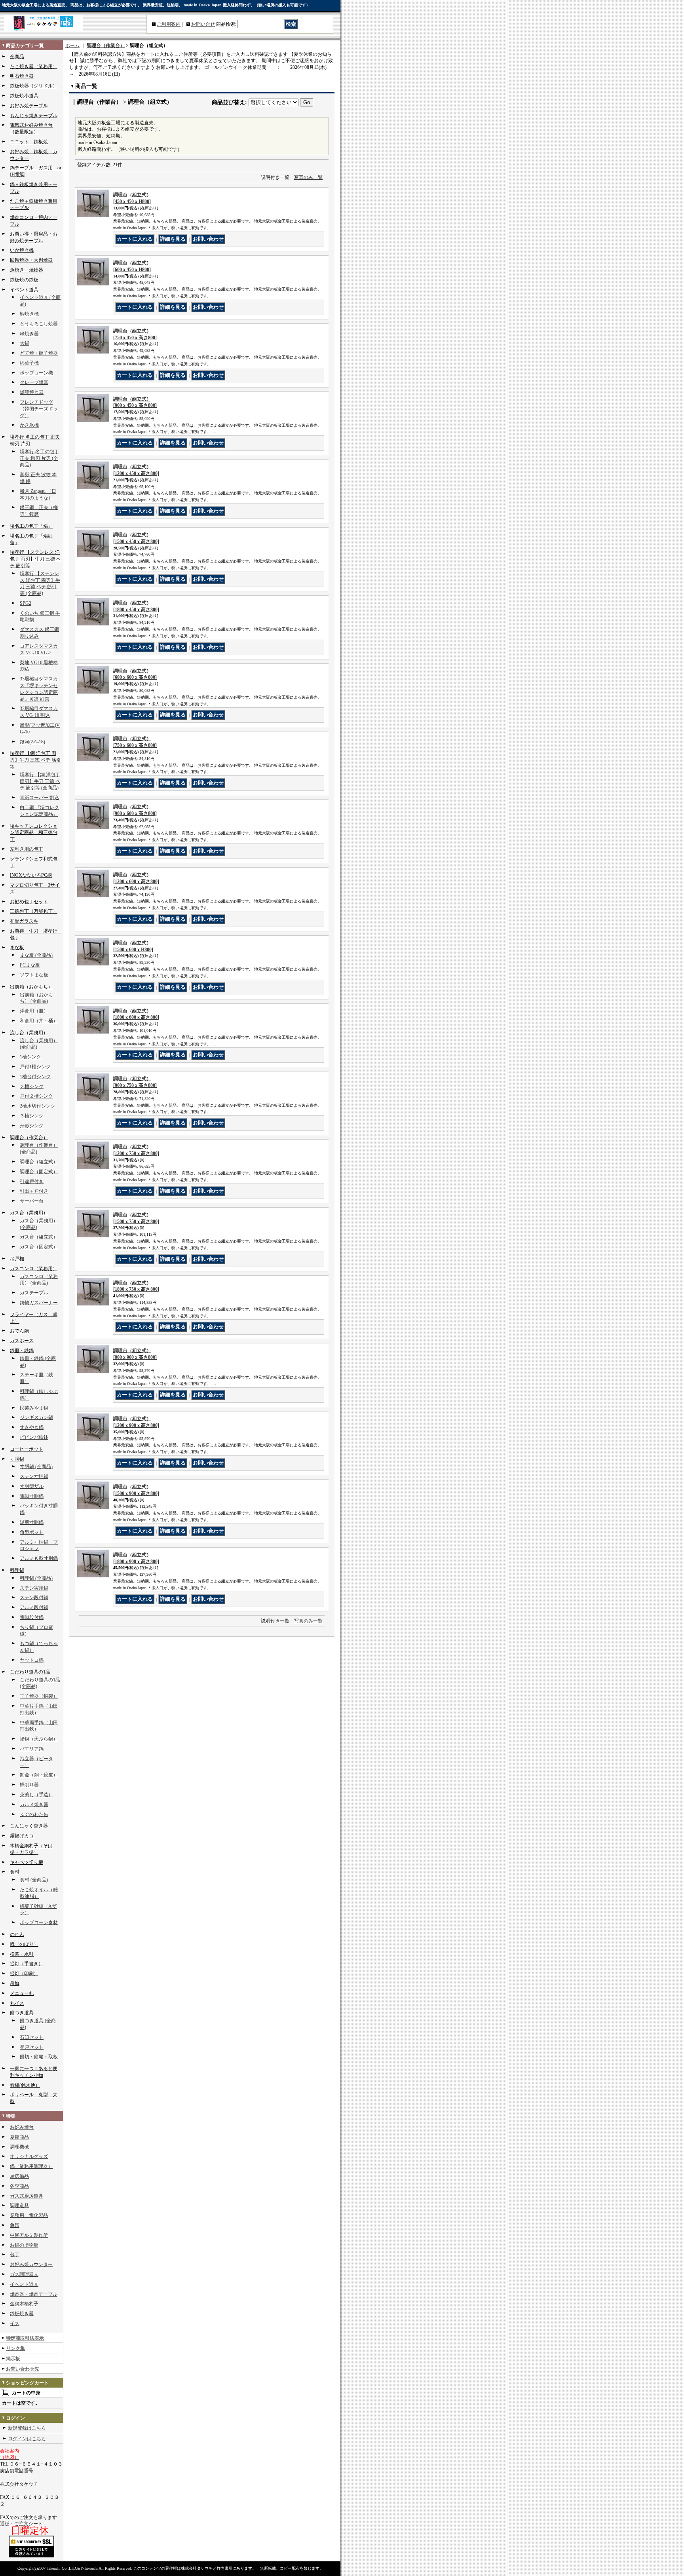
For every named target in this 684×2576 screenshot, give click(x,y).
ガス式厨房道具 (27, 2196)
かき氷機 (29, 425)
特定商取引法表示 (25, 2338)
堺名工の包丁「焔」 (31, 526)
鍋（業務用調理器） (31, 2166)
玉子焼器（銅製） (39, 1696)
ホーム (72, 46)
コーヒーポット (27, 1449)
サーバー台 (32, 1201)
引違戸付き (32, 1182)
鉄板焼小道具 (24, 96)
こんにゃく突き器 (29, 1826)
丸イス (17, 2003)
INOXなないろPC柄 (31, 875)
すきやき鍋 (32, 1427)
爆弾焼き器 (32, 392)
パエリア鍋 (32, 1749)
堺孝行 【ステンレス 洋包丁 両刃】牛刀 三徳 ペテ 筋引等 (35, 559)
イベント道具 (24, 290)
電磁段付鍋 (32, 1617)
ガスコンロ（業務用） (34, 1269)
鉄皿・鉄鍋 (22, 1351)
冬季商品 (19, 2186)
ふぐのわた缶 (34, 1814)
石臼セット (32, 2037)
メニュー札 (22, 1993)
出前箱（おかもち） (31, 987)
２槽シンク (32, 1087)
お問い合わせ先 (23, 2369)
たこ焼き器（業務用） (34, 66)
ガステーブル (34, 1293)
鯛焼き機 (29, 314)
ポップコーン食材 (39, 1923)
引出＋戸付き (34, 1191)
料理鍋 (17, 1570)
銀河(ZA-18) (32, 742)
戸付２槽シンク (36, 1096)
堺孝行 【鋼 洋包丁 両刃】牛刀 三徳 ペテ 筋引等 (35, 760)
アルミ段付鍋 (34, 1607)
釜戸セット (32, 2047)
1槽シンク (30, 1057)
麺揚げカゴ (22, 1836)
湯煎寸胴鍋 (32, 1522)
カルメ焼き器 (34, 1805)
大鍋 (25, 343)
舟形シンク (32, 1126)
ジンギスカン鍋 (36, 1417)
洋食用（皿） (34, 1011)
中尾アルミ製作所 (29, 2235)
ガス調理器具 (24, 2274)
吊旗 (15, 1983)
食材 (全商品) (34, 1880)
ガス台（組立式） (39, 1237)
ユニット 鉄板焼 (29, 142)
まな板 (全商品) (36, 955)
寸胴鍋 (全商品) (36, 1467)
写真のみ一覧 (308, 177)
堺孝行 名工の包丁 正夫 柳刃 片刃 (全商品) (39, 458)
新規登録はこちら (27, 2428)
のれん (17, 1934)
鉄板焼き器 (22, 2314)
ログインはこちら (27, 2439)
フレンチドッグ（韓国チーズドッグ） (39, 409)
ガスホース (22, 1341)
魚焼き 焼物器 (27, 270)
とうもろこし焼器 (39, 324)
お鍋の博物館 (24, 2245)
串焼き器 (29, 334)
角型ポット (32, 1532)
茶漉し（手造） (36, 1795)
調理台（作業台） (29, 1138)
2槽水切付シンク (38, 1106)
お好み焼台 (22, 2127)
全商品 (17, 57)
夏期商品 (19, 2137)
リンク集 (15, 2348)
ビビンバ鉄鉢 (34, 1437)
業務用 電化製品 (29, 2215)
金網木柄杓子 (24, 2304)
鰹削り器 (29, 1785)
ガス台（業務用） (29, 1213)
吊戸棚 (17, 1259)
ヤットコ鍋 (32, 1660)
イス (15, 2323)
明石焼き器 (22, 76)
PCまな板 (30, 965)
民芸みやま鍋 (34, 1408)
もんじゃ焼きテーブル (34, 116)
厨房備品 (19, 2176)
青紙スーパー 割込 (39, 798)
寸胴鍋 (17, 1459)
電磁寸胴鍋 (32, 1496)
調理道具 (19, 2206)
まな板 (17, 948)
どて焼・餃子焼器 (39, 353)
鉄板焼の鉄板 (24, 280)
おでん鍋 (19, 1331)
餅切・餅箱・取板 (39, 2057)
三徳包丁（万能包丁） (34, 911)
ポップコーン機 (36, 373)
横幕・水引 (22, 1954)
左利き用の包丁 (27, 849)
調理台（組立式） (39, 1162)
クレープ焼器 (34, 382)
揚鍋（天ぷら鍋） (39, 1739)
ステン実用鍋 (34, 1588)
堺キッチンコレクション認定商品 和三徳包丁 (34, 833)
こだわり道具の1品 (30, 1672)
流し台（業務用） (29, 1033)
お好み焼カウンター (31, 2264)
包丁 (15, 2255)
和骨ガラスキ (24, 921)
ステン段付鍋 (34, 1598)
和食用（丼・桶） (39, 1021)
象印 (15, 2225)
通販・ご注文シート (21, 2524)
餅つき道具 (22, 2013)
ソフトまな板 (34, 975)
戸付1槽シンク (35, 1067)
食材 (15, 1872)
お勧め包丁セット (29, 902)
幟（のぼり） (24, 1944)
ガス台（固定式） (39, 1247)
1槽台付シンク (35, 1077)
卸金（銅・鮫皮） (39, 1775)
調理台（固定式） (39, 1172)
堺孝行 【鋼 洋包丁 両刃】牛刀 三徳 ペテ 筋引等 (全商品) (40, 781)
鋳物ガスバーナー (39, 1303)
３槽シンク (32, 1116)
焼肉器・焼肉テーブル (34, 2294)
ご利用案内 (169, 24)
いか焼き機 (22, 250)
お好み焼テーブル (29, 106)
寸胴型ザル (32, 1486)
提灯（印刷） (24, 1974)
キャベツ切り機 (27, 1862)
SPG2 (26, 603)
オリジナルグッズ (29, 2156)
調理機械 (19, 2147)
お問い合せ (203, 24)
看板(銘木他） (25, 2085)
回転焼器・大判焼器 (31, 260)
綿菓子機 (29, 363)
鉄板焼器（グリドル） (34, 86)
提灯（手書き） (27, 1964)
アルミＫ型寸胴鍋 (39, 1558)
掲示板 (13, 2359)
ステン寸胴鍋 (34, 1476)
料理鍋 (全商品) (36, 1578)
